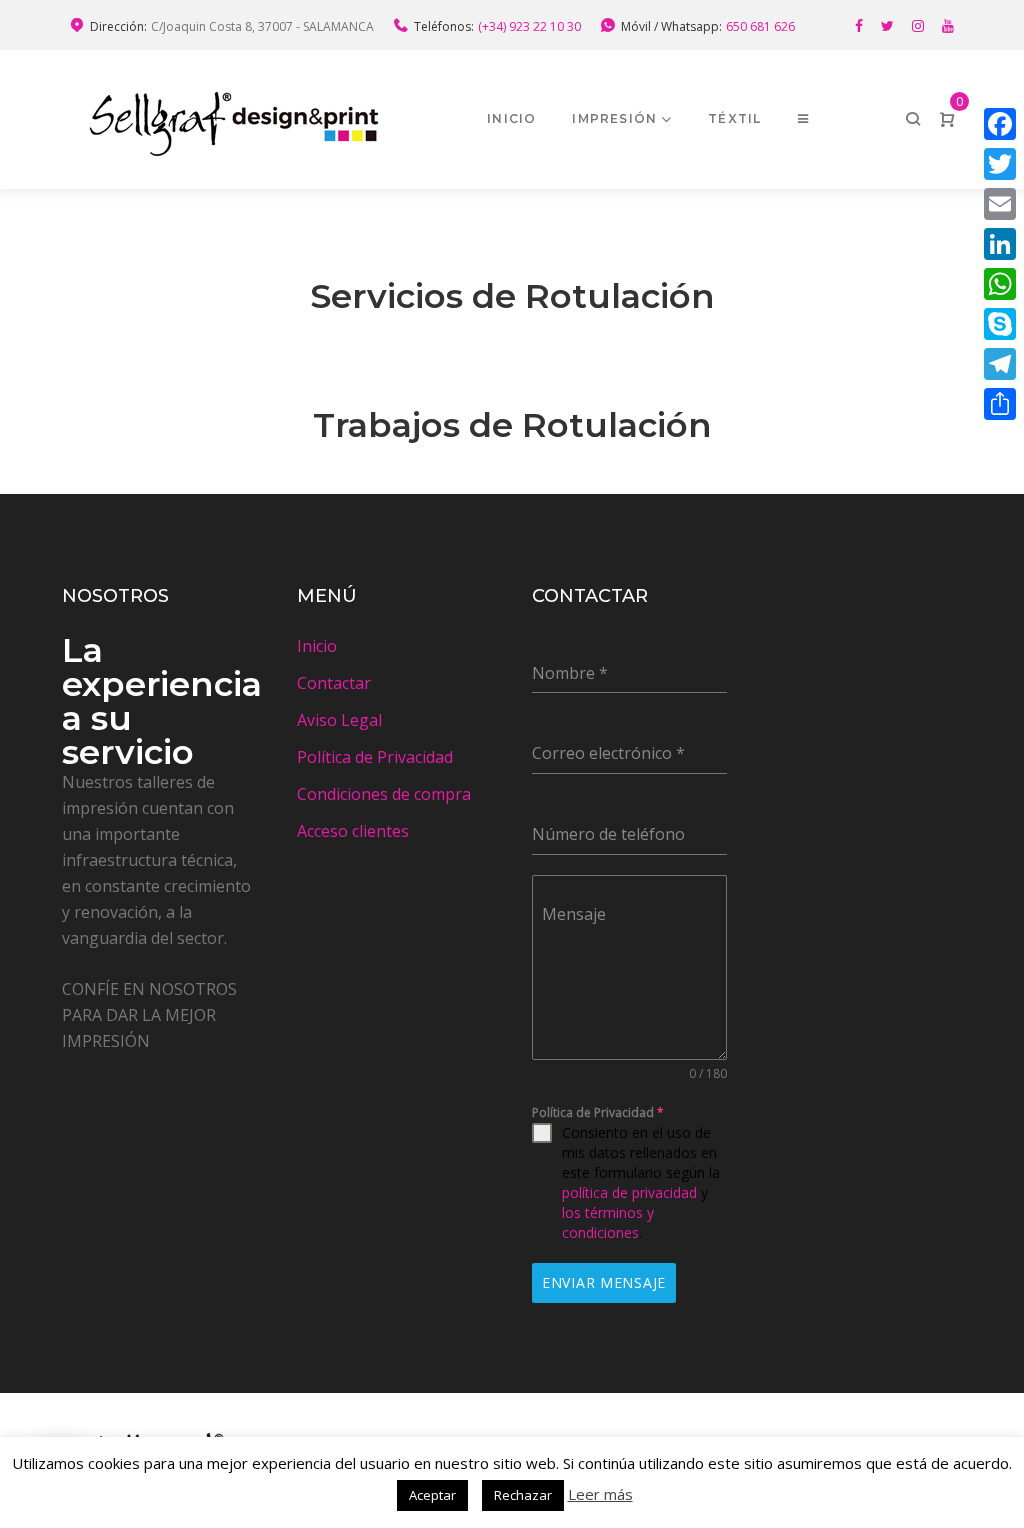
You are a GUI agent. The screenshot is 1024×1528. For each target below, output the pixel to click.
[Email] (1000, 204)
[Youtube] (948, 26)
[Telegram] (1000, 364)
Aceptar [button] (432, 1495)
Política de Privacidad (375, 757)
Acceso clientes (353, 831)
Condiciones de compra (384, 794)
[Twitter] (887, 26)
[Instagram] (918, 26)
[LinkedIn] (1000, 244)
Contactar (334, 683)
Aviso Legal (339, 720)
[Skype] (1000, 324)
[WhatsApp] (1000, 284)
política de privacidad (629, 1192)
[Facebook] (859, 26)
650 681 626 (760, 26)
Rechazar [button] (523, 1495)
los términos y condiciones (608, 1222)
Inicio (511, 118)
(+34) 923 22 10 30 (529, 26)
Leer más (600, 1494)
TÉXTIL (734, 118)
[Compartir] (1000, 404)
